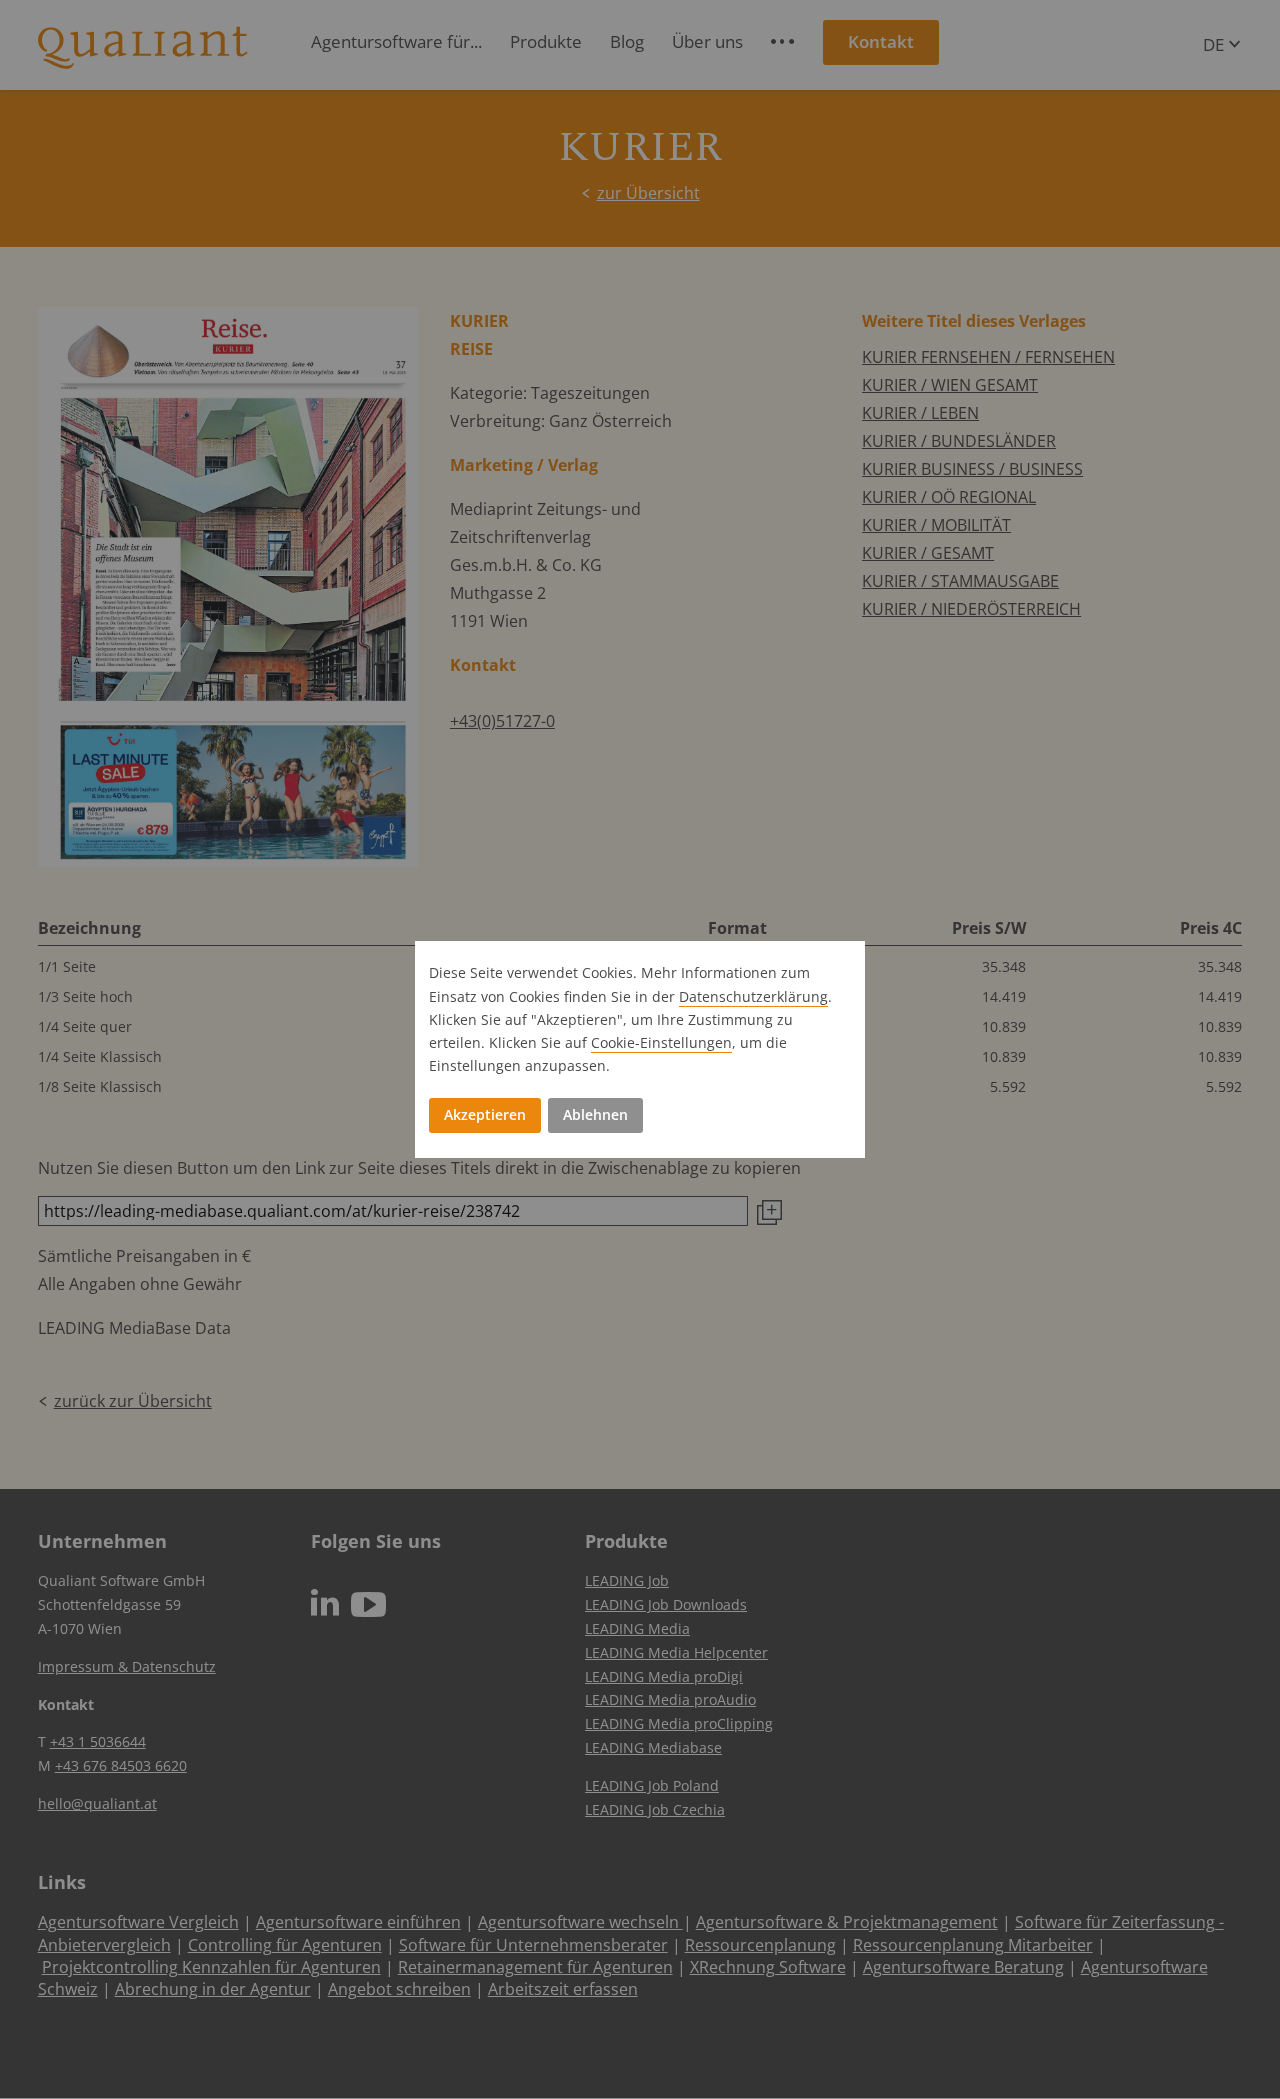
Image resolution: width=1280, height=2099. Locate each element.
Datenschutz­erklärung (753, 996)
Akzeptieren (485, 1114)
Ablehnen (595, 1114)
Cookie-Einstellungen (661, 1042)
